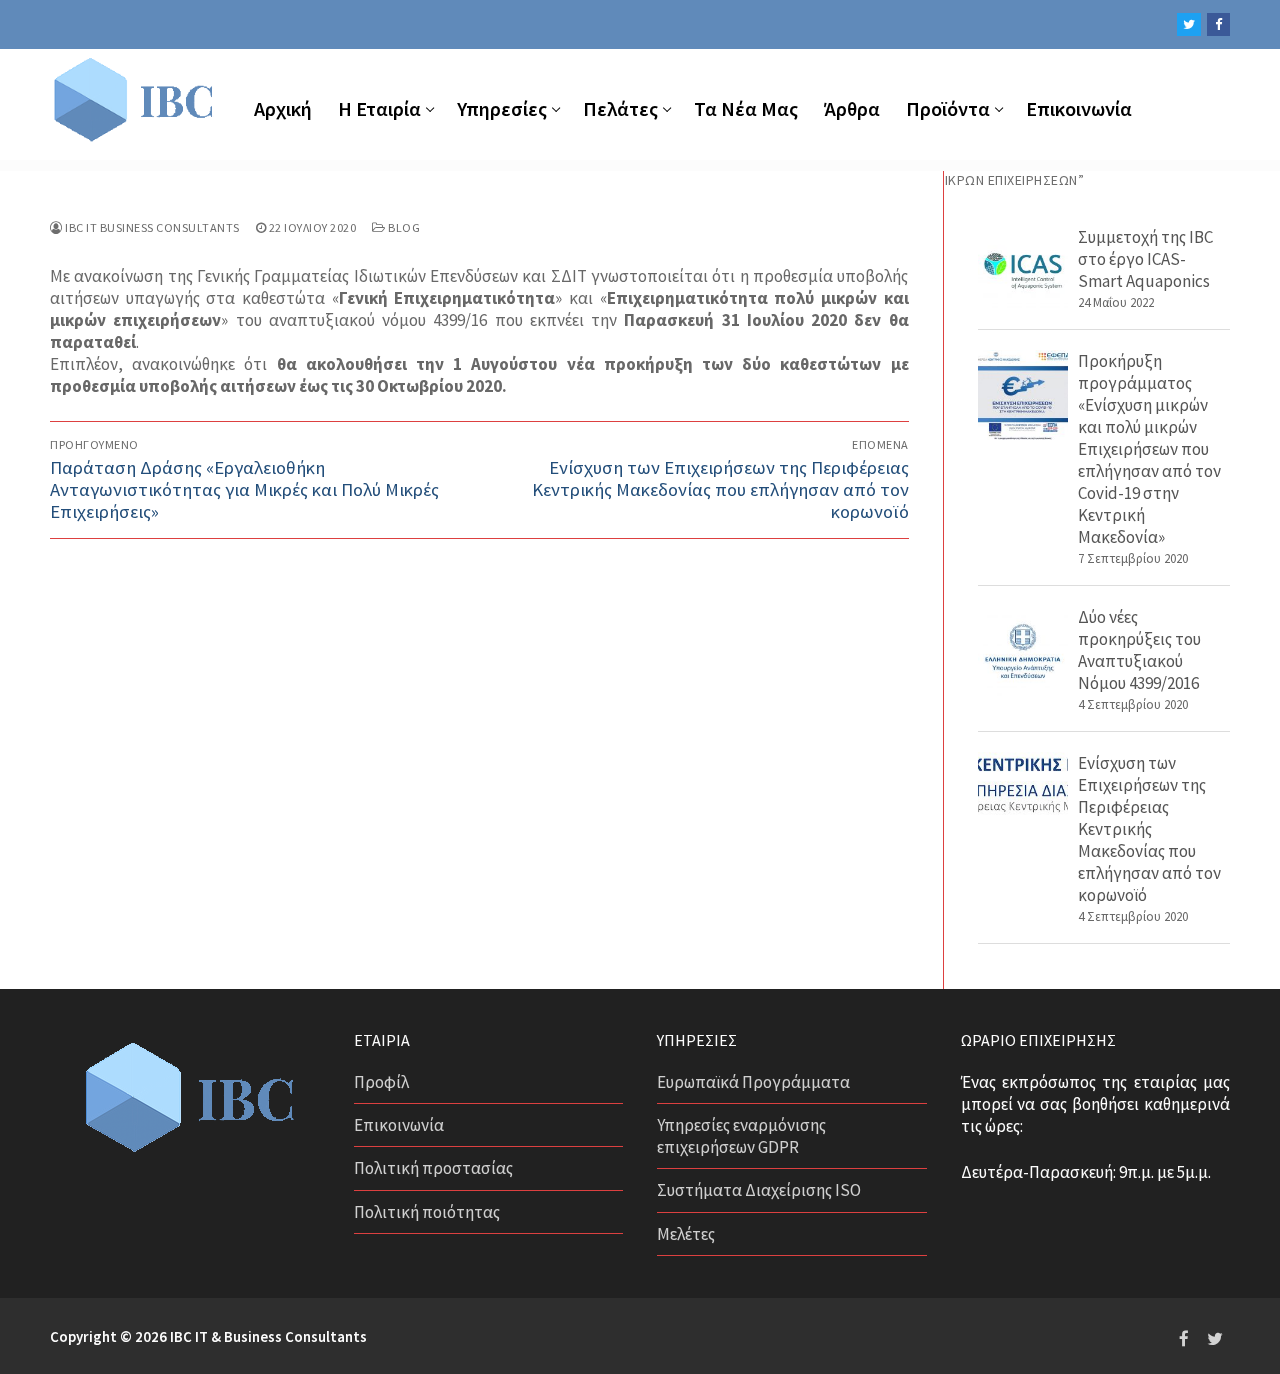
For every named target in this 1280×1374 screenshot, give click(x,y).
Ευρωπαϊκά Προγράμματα (753, 1082)
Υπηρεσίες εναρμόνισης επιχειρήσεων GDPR (741, 1136)
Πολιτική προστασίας (433, 1168)
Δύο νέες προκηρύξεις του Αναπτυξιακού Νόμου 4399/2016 (1139, 650)
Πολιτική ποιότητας (427, 1212)
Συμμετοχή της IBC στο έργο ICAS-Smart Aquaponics (1145, 259)
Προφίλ (381, 1082)
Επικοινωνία (399, 1125)
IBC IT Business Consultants (151, 227)
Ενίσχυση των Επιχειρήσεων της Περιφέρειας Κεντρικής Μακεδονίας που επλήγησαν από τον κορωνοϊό (1149, 829)
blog (403, 227)
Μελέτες (686, 1234)
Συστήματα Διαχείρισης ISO (759, 1190)
